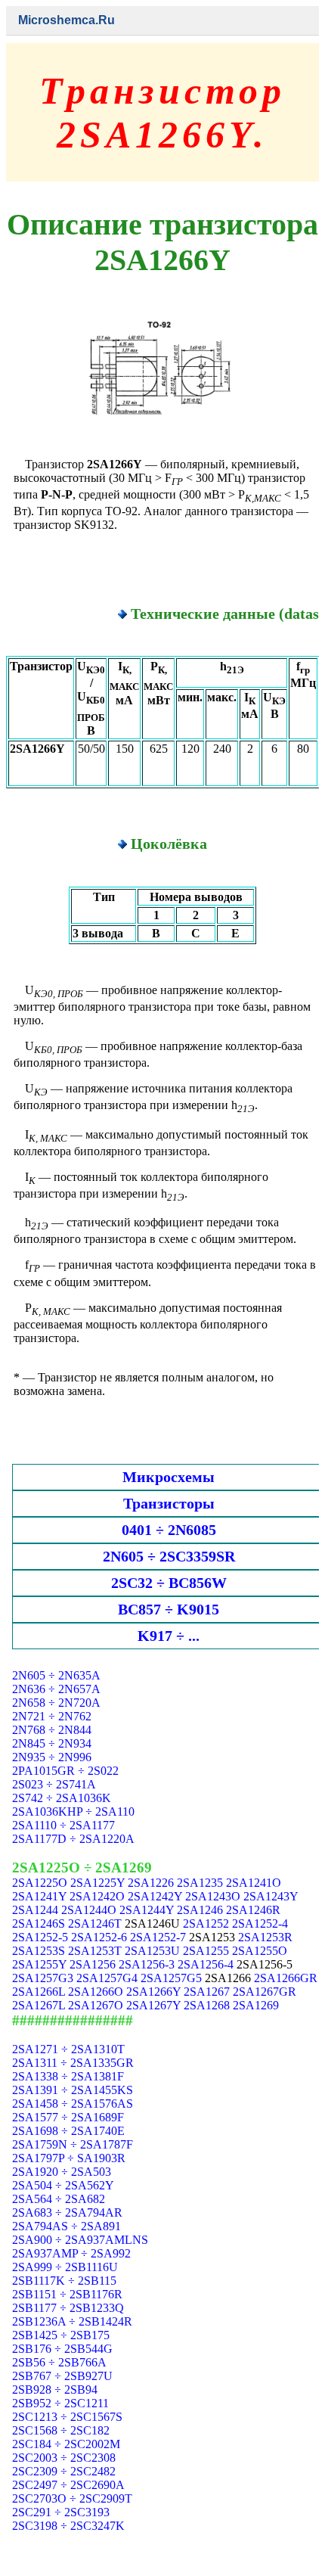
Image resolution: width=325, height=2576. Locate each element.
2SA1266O (96, 1992)
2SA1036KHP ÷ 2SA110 (73, 1812)
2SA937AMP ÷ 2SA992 (71, 2253)
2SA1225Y (97, 1883)
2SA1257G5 (171, 1978)
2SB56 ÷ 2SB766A (59, 2362)
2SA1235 (200, 1883)
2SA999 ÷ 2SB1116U (65, 2267)
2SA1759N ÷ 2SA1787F (73, 2144)
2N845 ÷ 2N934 (52, 1743)
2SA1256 (93, 1964)
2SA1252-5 (40, 1937)
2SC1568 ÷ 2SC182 (61, 2430)
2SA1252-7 (158, 1937)
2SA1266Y (153, 1992)
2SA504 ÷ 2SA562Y (63, 2185)
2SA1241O (254, 1883)
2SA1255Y (39, 1964)
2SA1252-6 (99, 1937)
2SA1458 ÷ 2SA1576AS (73, 2104)
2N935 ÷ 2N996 (52, 1757)
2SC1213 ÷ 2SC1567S (67, 2417)
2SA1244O (89, 1910)
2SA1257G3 (43, 1978)
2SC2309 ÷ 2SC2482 (64, 2471)
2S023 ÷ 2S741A (54, 1784)
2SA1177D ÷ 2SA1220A (73, 1839)
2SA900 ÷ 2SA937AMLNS (80, 2240)
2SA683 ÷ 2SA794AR (67, 2212)
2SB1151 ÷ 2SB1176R (67, 2294)
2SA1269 (256, 2005)
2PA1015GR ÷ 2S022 (65, 1771)
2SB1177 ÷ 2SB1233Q (68, 2308)
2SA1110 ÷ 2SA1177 (63, 1825)
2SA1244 (35, 1910)
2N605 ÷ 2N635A (56, 1675)
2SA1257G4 (107, 1978)
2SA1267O (96, 2005)
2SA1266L (39, 1992)
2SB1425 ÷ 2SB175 (61, 2335)
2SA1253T (95, 1951)
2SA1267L (39, 2005)
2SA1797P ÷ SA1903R (69, 2158)
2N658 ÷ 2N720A (56, 1703)
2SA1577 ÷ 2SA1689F (68, 2117)
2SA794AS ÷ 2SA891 (67, 2226)
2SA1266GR (286, 1978)
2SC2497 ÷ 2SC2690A (68, 2485)
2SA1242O (97, 1896)
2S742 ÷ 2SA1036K (62, 1798)
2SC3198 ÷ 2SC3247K (68, 2526)
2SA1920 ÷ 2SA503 (62, 2172)
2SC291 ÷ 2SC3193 (61, 2512)
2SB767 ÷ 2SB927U (62, 2376)
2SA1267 (207, 1992)
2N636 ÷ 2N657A (56, 1689)
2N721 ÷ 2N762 (52, 1716)
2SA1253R (265, 1937)
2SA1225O (40, 1883)
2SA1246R (253, 1910)
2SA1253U (152, 1951)
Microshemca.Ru (67, 20)
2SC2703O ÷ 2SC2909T (72, 2498)
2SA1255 (206, 1951)
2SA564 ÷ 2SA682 (59, 2199)
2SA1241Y (39, 1896)
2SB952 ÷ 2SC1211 (60, 2403)
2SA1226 (151, 1883)
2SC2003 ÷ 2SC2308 (64, 2458)
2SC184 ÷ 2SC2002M (66, 2444)
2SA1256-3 (147, 1964)
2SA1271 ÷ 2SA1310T (68, 2049)
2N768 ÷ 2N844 (52, 1730)
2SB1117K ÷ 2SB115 (64, 2281)
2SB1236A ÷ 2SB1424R (72, 2321)
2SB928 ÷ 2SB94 (55, 2390)
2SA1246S (39, 1923)
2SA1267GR (265, 1992)
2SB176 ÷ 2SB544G (62, 2349)
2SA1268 (207, 2005)
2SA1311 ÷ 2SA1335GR (73, 2063)
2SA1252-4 (260, 1923)
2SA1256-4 (206, 1964)
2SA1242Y (155, 1896)
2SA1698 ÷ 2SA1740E (68, 2131)
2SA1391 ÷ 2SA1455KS (73, 2090)
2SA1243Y (271, 1896)
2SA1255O (260, 1951)
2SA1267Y (153, 2005)
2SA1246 (200, 1910)
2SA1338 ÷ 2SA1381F (68, 2076)
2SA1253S (39, 1951)
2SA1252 (206, 1923)
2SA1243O (213, 1896)
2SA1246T (95, 1923)
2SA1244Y (147, 1910)
